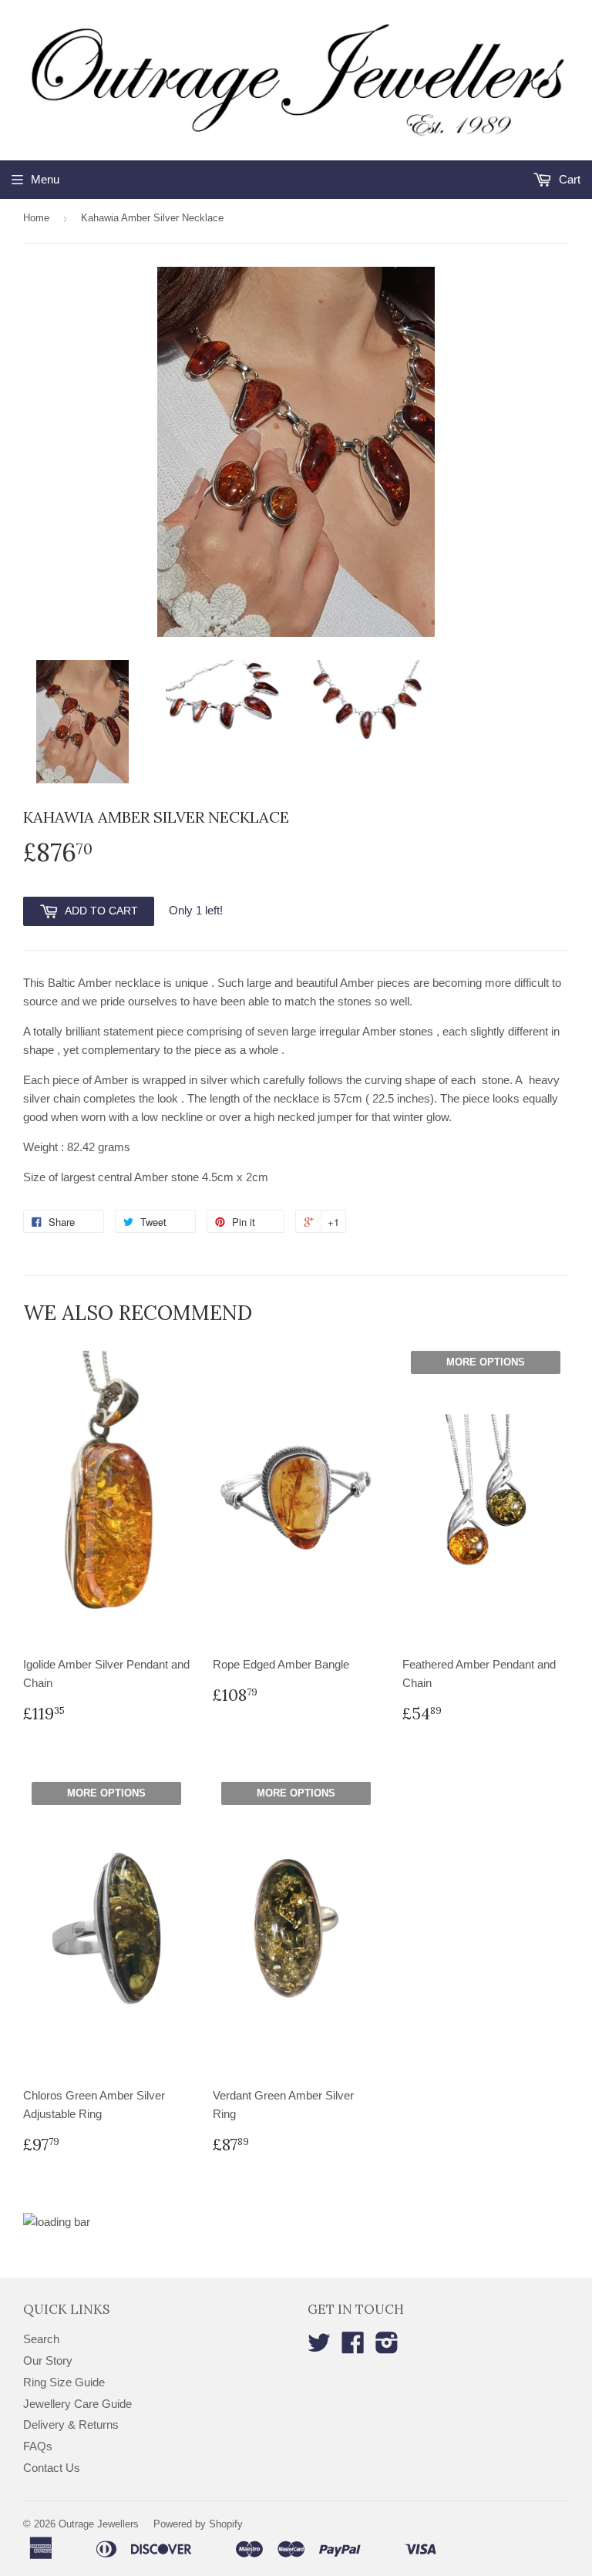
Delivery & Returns (71, 2424)
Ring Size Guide (64, 2382)
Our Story (48, 2360)
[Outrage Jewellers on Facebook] (353, 2347)
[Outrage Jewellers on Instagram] (387, 2347)
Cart (568, 179)
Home (36, 218)
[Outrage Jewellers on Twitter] (319, 2347)
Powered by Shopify (198, 2524)
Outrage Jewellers (99, 2524)
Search (41, 2339)
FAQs (38, 2446)
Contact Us (52, 2468)
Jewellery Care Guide (77, 2404)
